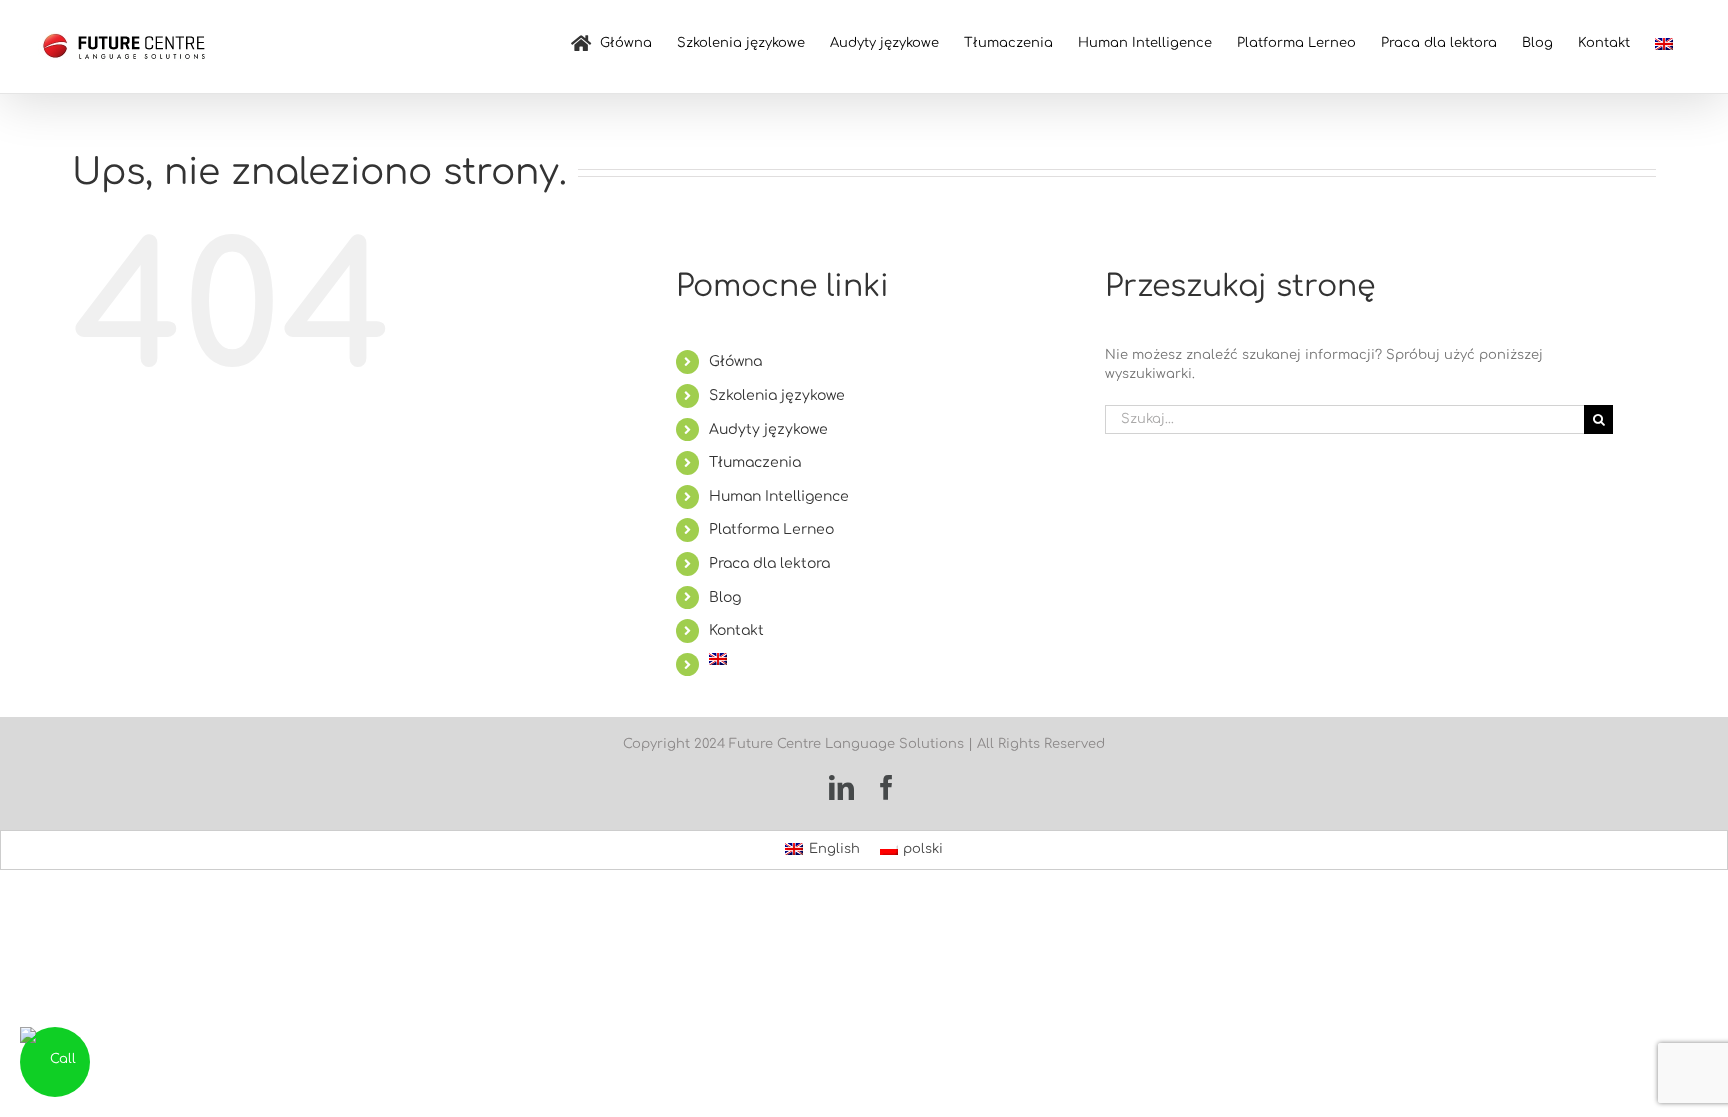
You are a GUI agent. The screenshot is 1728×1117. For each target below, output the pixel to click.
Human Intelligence (779, 496)
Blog (725, 597)
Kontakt (736, 630)
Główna (735, 361)
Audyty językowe (768, 429)
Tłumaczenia (755, 462)
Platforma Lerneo (771, 529)
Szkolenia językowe (777, 395)
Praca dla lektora (769, 563)
